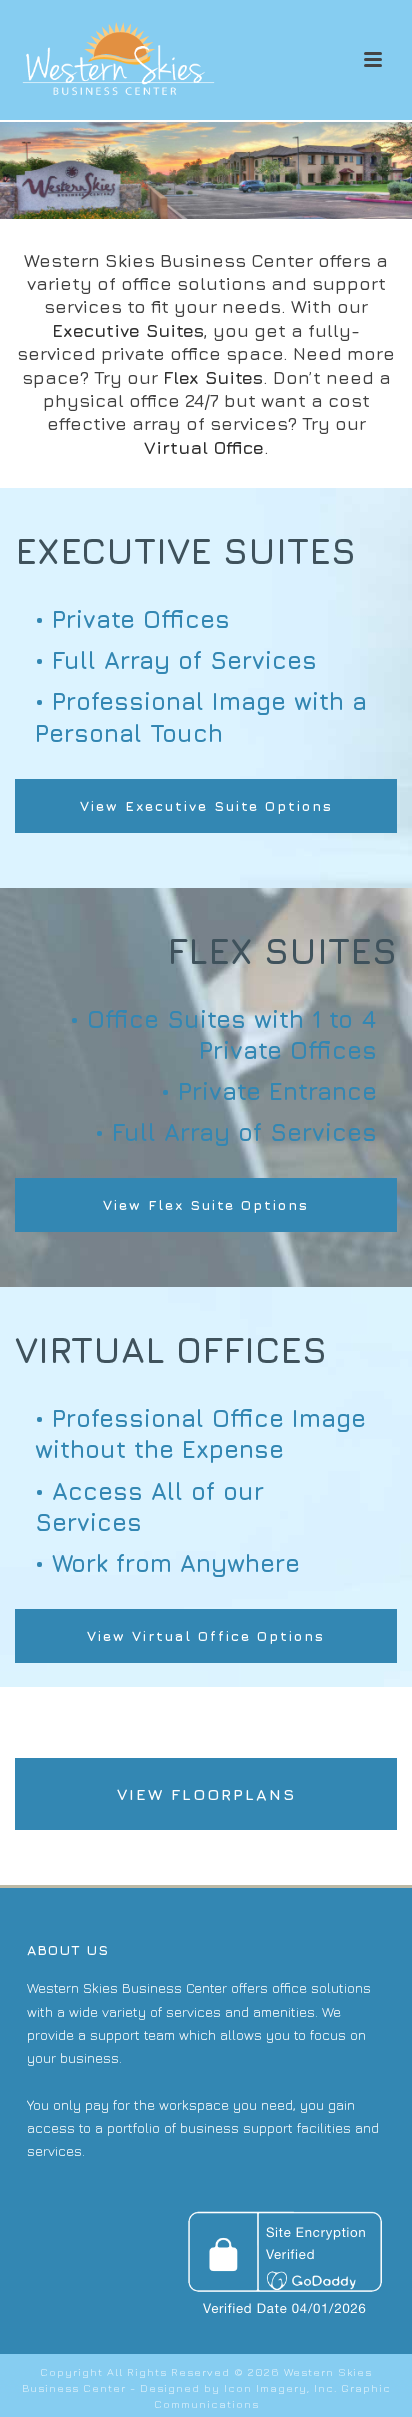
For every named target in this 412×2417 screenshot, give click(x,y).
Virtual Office (204, 447)
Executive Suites (128, 330)
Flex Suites (213, 377)
